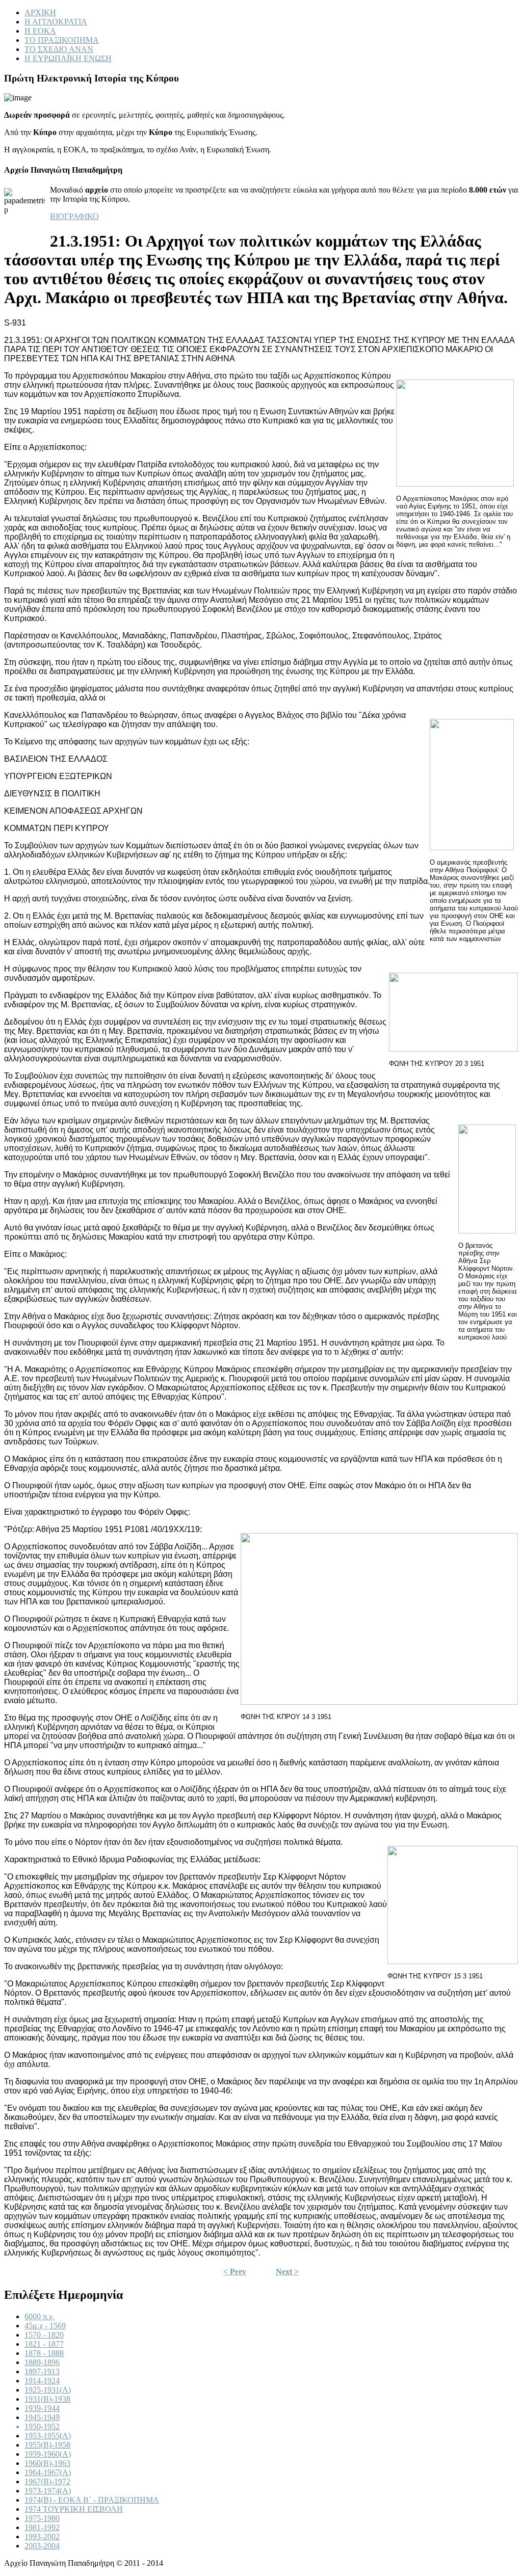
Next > (287, 2272)
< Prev (235, 2272)
